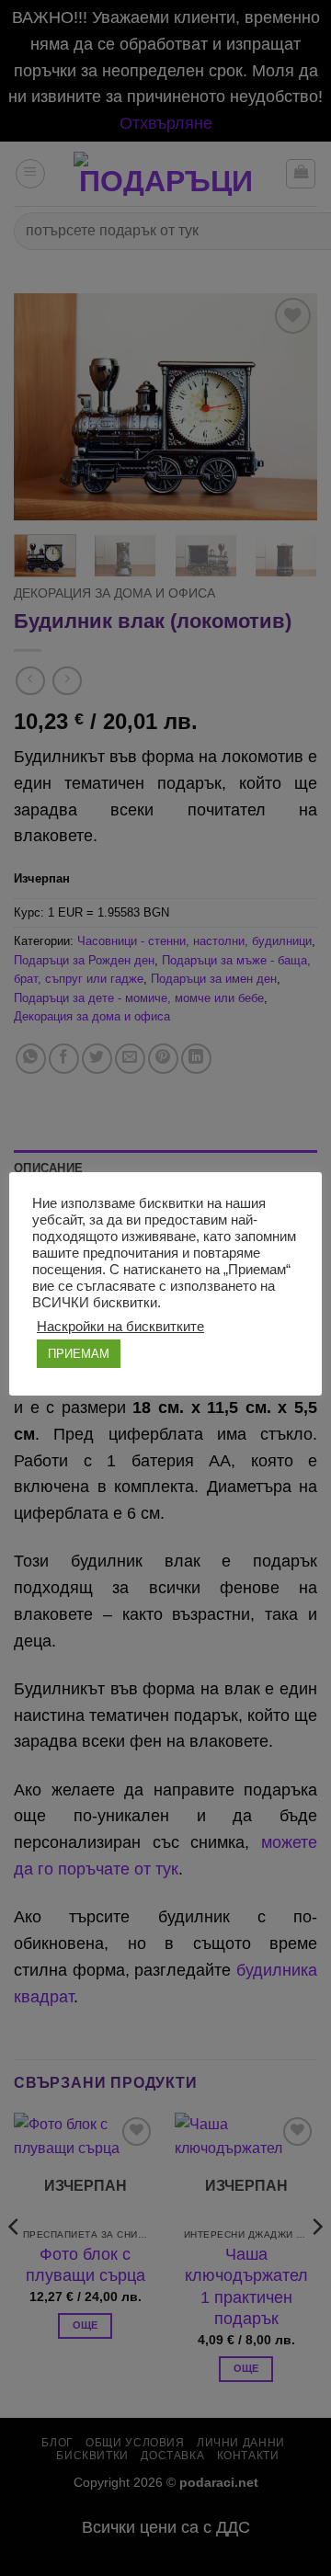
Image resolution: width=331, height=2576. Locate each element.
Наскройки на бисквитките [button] (120, 1327)
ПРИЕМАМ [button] (79, 1354)
